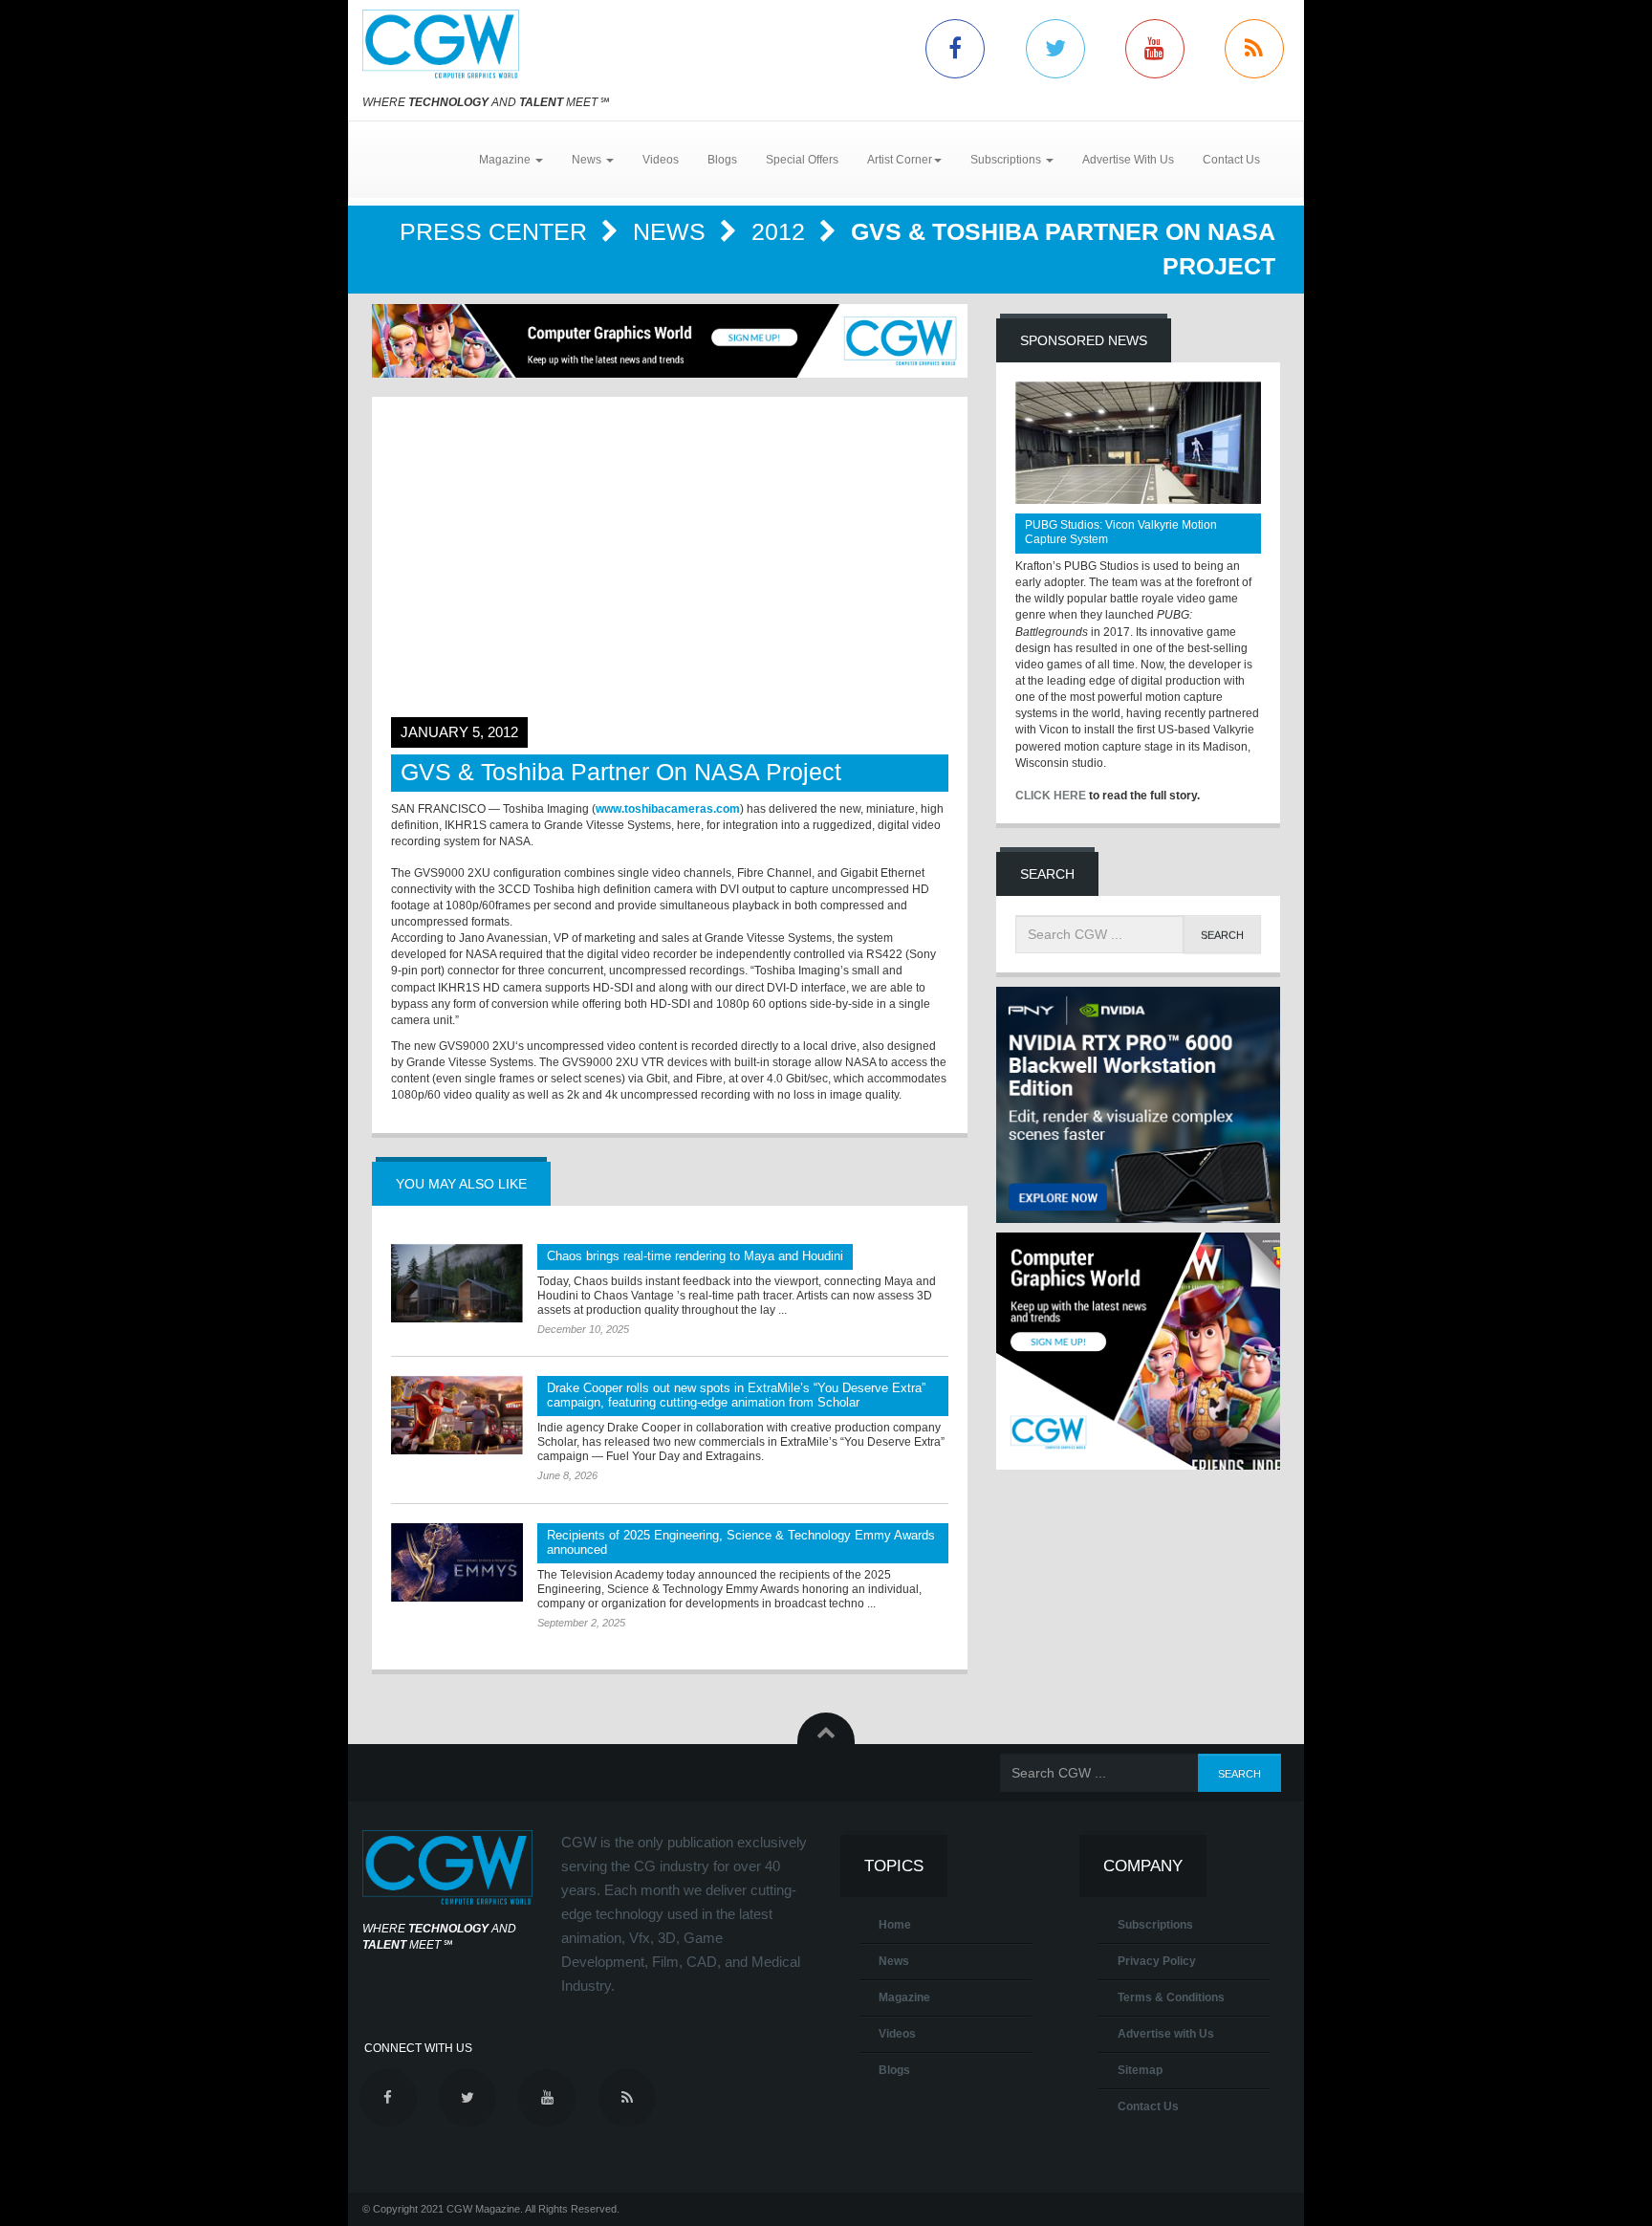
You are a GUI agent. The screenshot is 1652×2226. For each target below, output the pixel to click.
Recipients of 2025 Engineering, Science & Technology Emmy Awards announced (741, 1542)
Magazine (904, 1997)
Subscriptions (1155, 1925)
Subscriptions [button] (1007, 160)
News (673, 231)
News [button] (588, 160)
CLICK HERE (1051, 796)
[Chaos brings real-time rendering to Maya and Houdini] (457, 1283)
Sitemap (1140, 2070)
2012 (782, 231)
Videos (661, 160)
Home (895, 1925)
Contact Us (1231, 160)
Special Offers (802, 160)
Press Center (497, 231)
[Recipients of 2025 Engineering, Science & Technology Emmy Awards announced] (457, 1562)
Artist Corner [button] (900, 160)
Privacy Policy (1157, 1961)
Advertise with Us (1166, 2034)
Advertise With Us (1128, 160)
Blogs (722, 160)
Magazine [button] (506, 160)
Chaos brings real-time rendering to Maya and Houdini (695, 1256)
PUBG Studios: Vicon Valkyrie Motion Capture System (1121, 532)
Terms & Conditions (1171, 1997)
